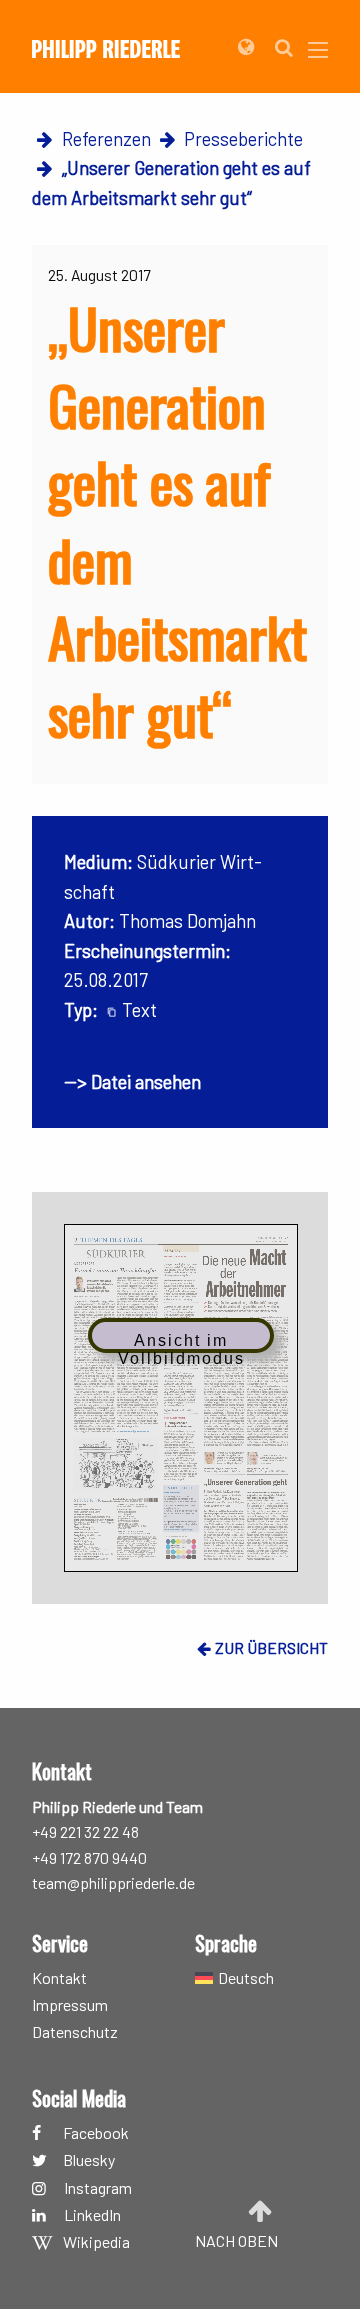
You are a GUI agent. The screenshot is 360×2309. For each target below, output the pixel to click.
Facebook (96, 2132)
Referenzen (106, 139)
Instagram (98, 2188)
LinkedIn (92, 2215)
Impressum (70, 2005)
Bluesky (89, 2160)
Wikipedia (96, 2242)
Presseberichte (243, 139)
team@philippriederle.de (113, 1882)
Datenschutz (75, 2032)
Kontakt (59, 1977)
